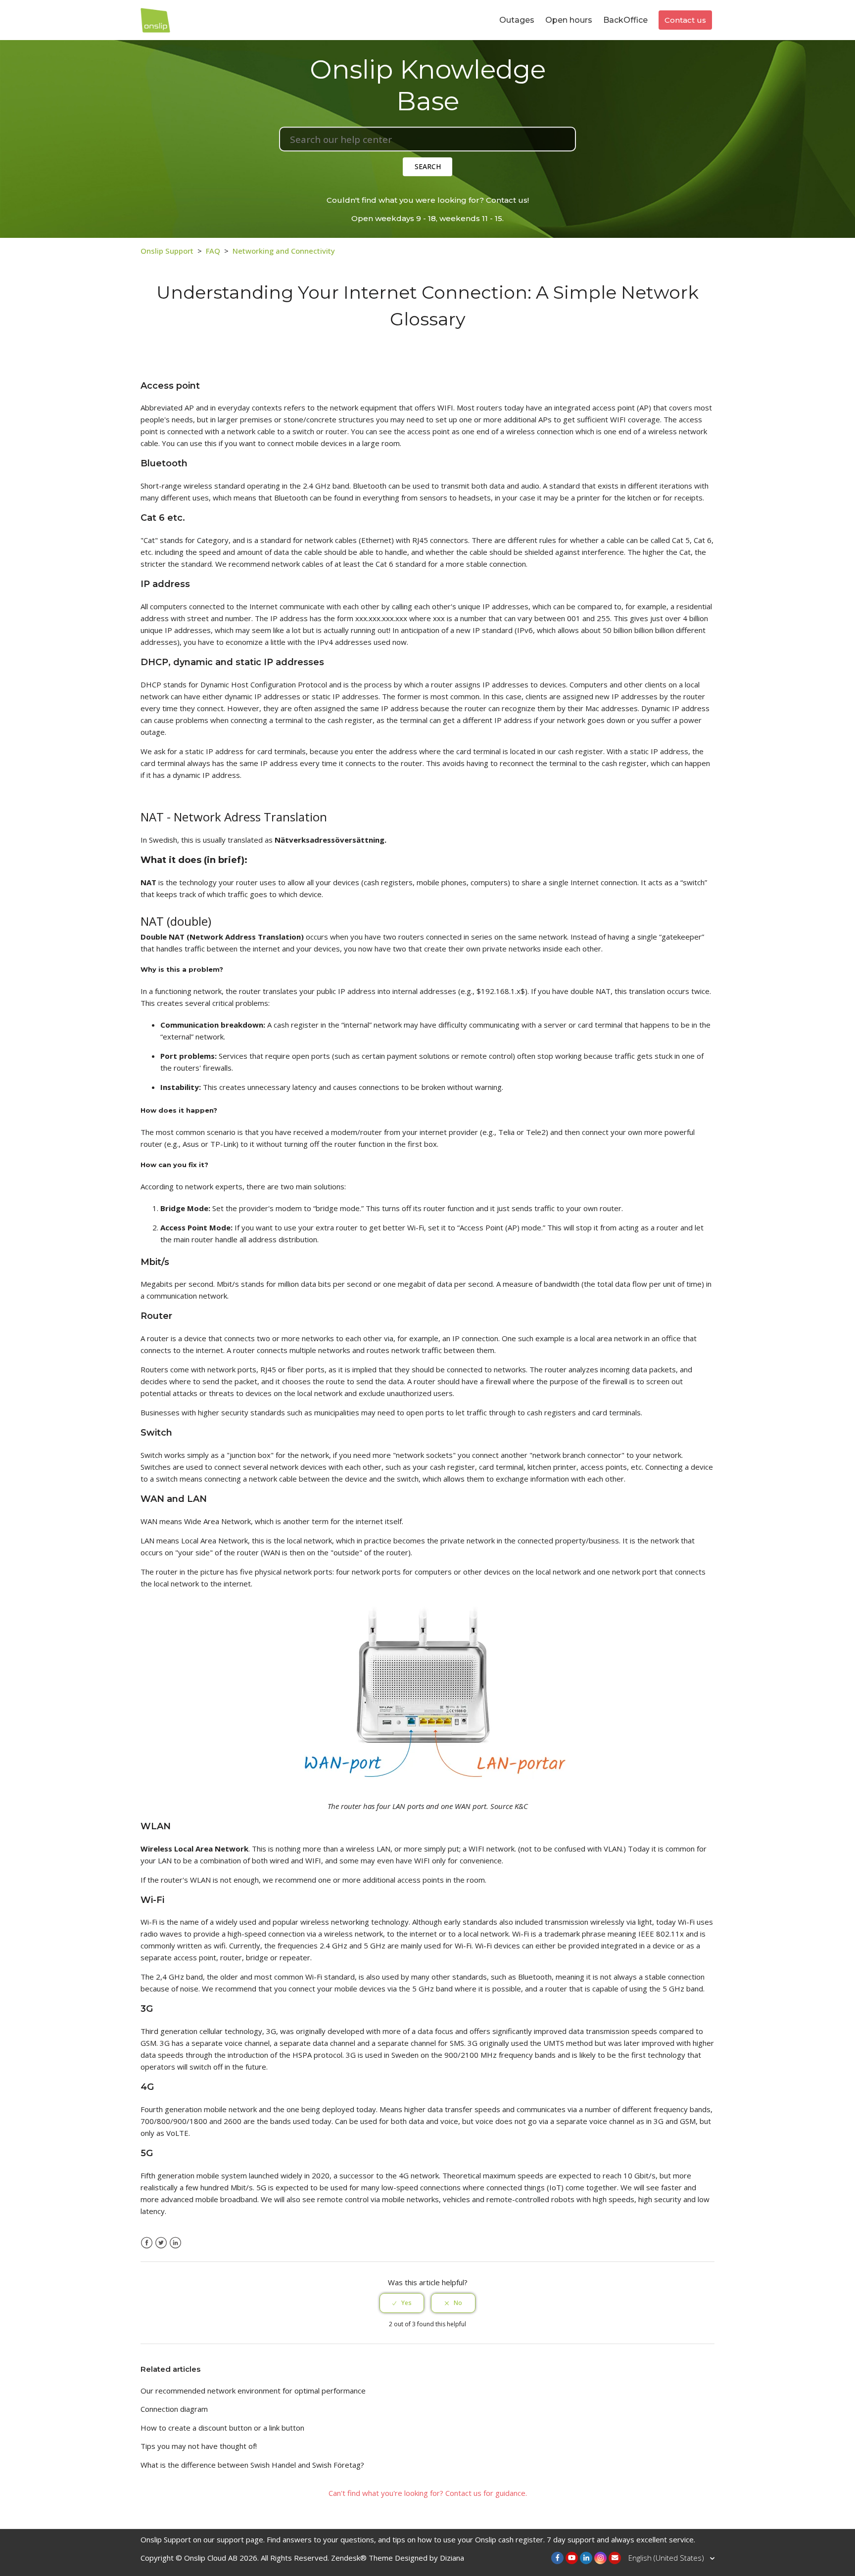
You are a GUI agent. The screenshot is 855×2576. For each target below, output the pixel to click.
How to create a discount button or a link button (222, 2428)
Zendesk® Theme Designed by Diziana (398, 2558)
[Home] (155, 19)
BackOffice (625, 20)
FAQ (213, 251)
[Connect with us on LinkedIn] (586, 2558)
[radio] (402, 2303)
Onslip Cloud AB (211, 2558)
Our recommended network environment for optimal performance (253, 2391)
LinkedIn (175, 2243)
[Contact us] (615, 2558)
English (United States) (667, 2558)
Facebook (147, 2243)
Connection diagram (174, 2409)
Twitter (161, 2243)
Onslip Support (167, 251)
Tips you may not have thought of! (199, 2446)
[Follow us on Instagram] (600, 2558)
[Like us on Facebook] (557, 2558)
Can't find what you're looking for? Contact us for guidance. (428, 2493)
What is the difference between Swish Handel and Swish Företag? (252, 2465)
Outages (517, 20)
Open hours (569, 20)
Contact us (685, 20)
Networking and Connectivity (284, 251)
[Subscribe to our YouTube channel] (572, 2558)
